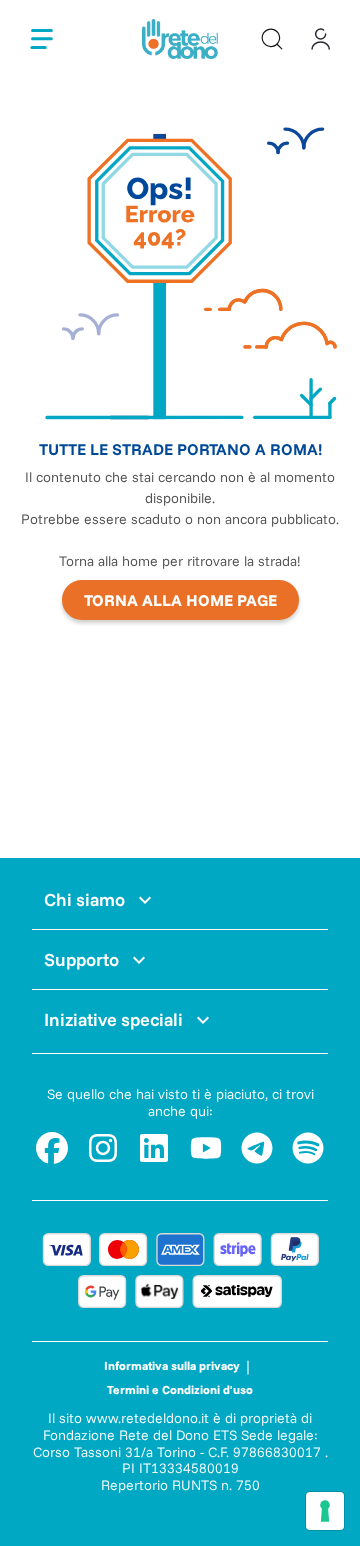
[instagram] (103, 1148)
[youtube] (206, 1148)
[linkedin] (154, 1148)
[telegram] (257, 1148)
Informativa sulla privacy (172, 1365)
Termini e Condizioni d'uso (180, 1389)
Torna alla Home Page (180, 600)
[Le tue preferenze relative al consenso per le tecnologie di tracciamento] (325, 1511)
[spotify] (308, 1148)
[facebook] (52, 1148)
